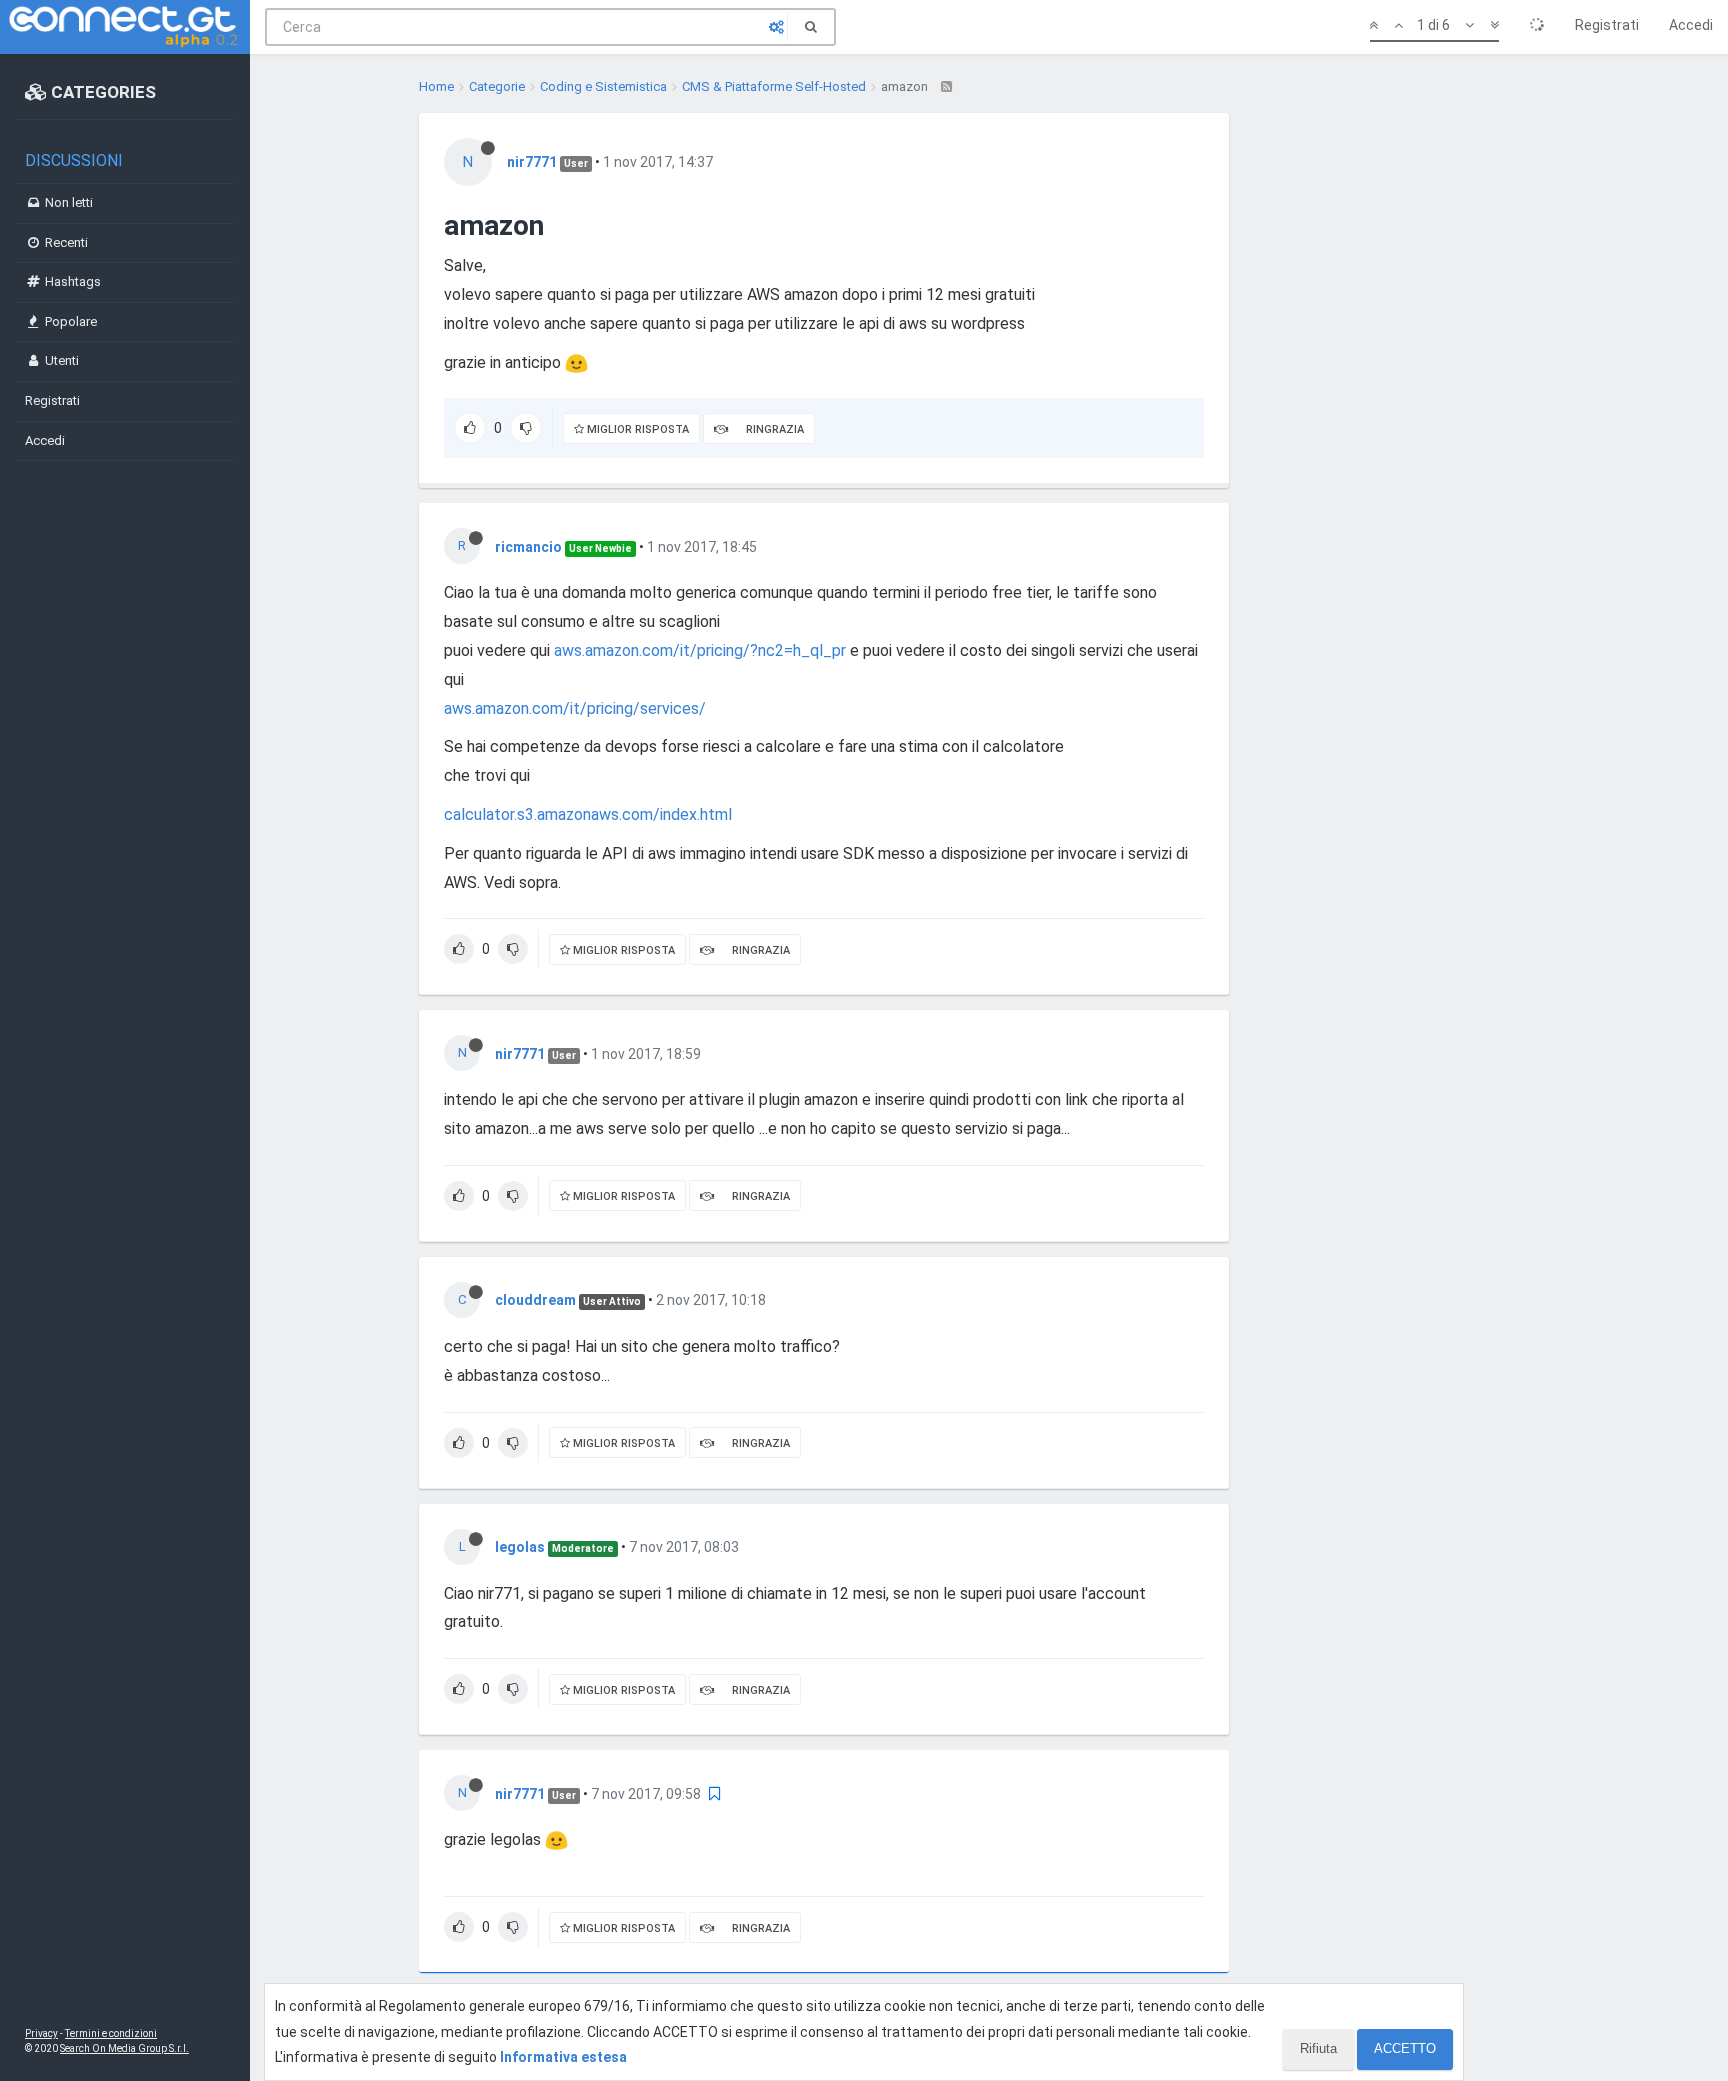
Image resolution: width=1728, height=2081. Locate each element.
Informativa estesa (563, 2057)
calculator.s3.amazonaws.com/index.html (588, 814)
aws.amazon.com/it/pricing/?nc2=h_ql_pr (700, 650)
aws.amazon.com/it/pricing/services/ (575, 708)
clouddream (535, 1300)
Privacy (41, 2033)
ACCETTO (1405, 2048)
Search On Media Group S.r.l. (124, 2048)
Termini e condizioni (111, 2033)
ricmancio (528, 547)
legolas (520, 1547)
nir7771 (532, 162)
